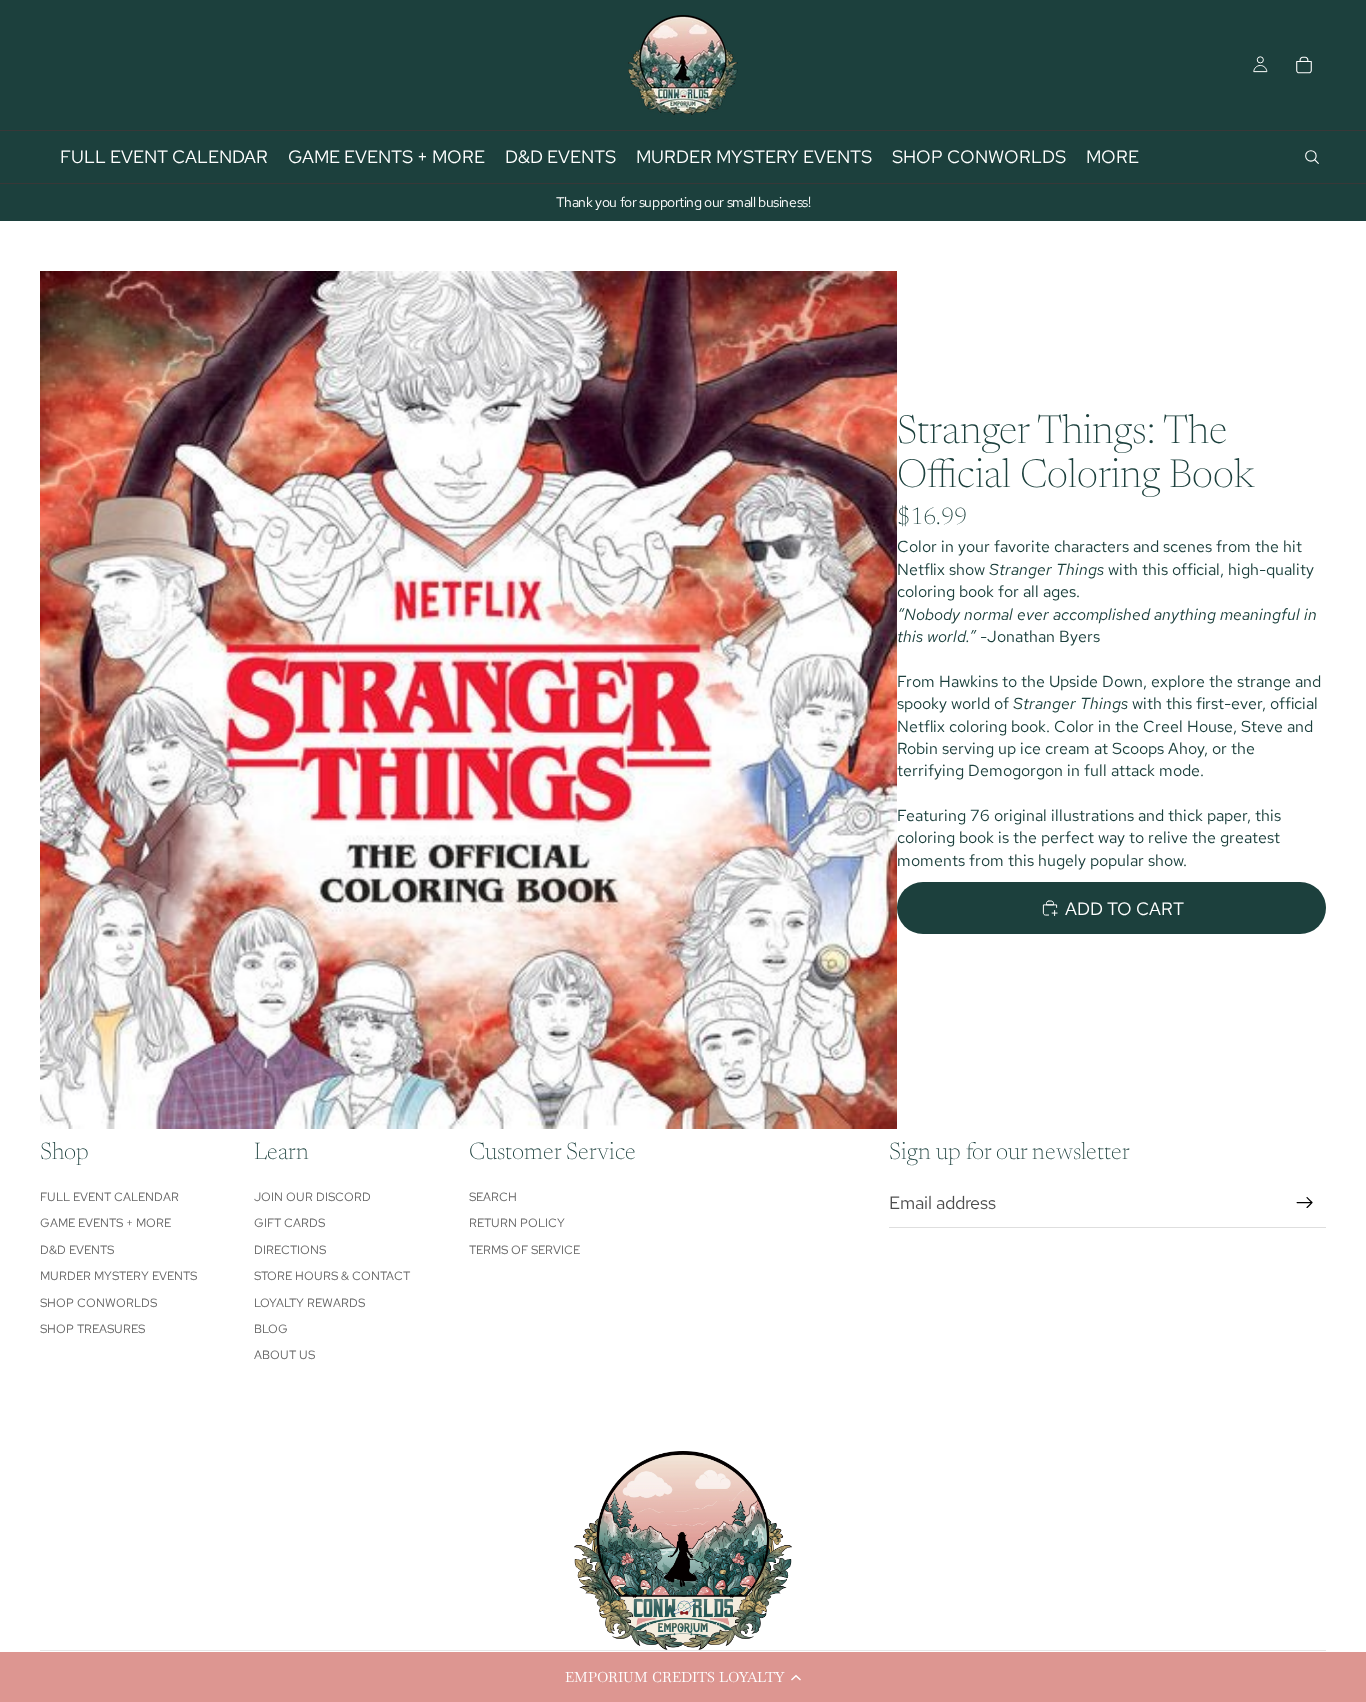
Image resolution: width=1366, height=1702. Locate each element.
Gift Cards (289, 1223)
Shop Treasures (92, 1329)
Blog (271, 1329)
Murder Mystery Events (118, 1276)
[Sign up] (1305, 1203)
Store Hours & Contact (332, 1276)
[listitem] (1112, 157)
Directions (290, 1250)
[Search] (1312, 157)
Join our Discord (312, 1197)
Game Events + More (105, 1223)
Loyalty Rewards (309, 1303)
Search (493, 1197)
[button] (683, 1677)
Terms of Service (524, 1250)
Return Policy (517, 1223)
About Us (284, 1355)
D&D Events (77, 1250)
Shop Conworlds (98, 1303)
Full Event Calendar (109, 1197)
